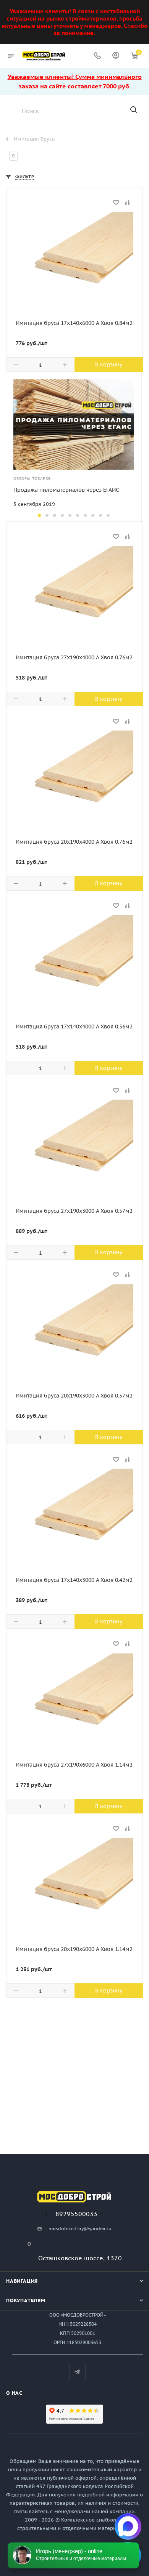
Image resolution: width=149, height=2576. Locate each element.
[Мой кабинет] (116, 56)
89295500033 (76, 2214)
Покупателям (26, 2300)
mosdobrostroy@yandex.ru (80, 2228)
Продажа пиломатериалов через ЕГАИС (66, 490)
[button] (39, 515)
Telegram (77, 2372)
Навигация (22, 2281)
